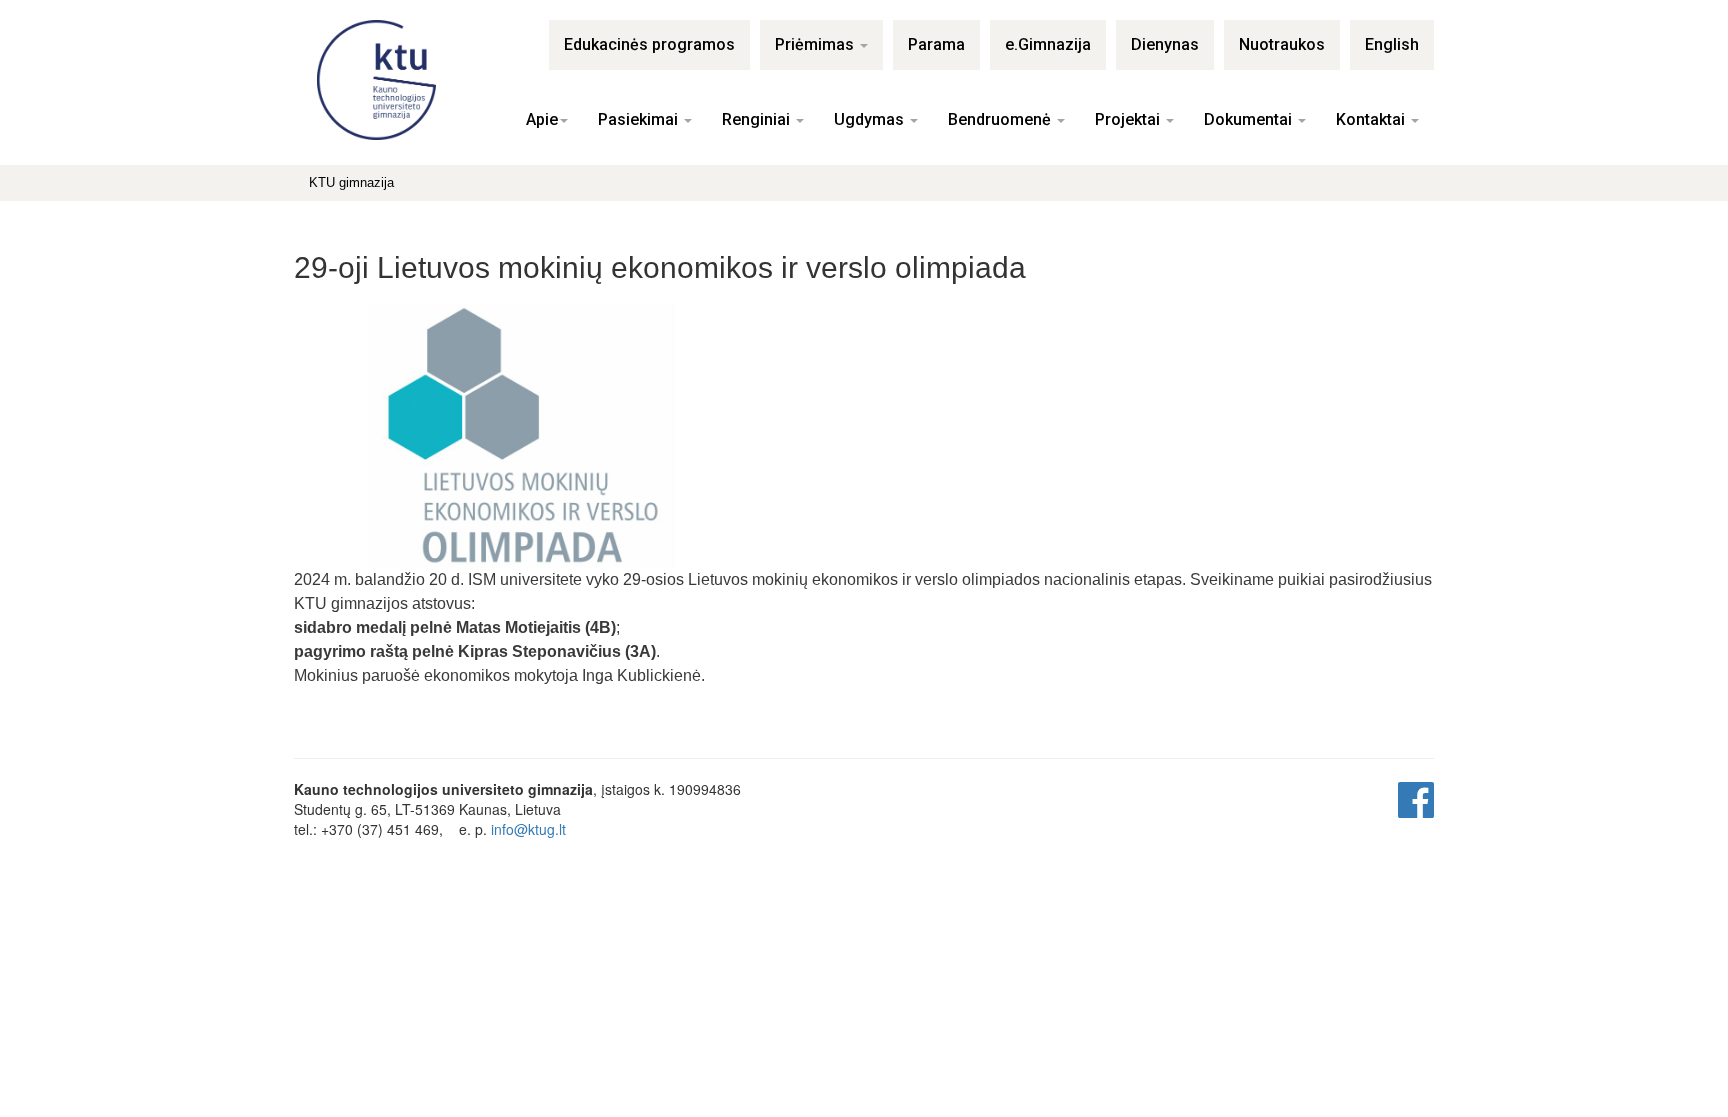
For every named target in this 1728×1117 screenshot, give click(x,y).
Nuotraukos (1282, 44)
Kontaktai (1372, 119)
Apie (542, 119)
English (1392, 44)
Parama (936, 44)
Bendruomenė (1001, 119)
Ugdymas (871, 119)
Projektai (1129, 119)
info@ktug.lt (528, 829)
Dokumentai (1250, 119)
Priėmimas (816, 44)
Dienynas (1165, 44)
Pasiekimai (640, 119)
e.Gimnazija (1048, 44)
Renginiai (758, 119)
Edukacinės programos (649, 44)
